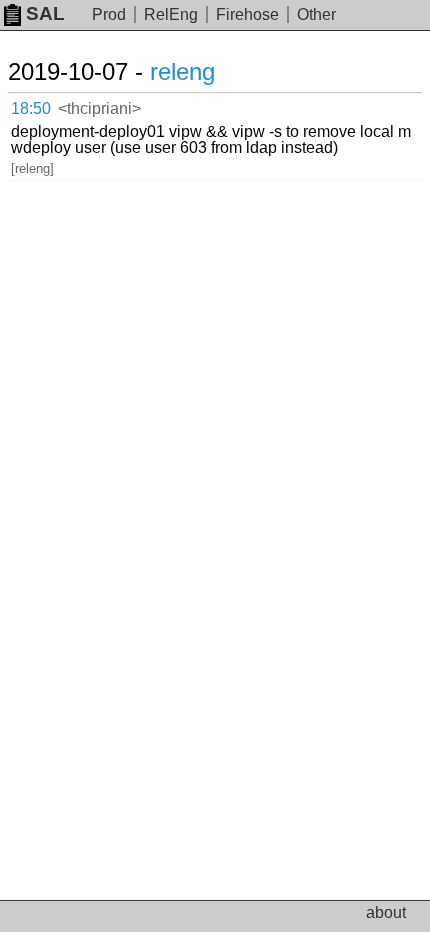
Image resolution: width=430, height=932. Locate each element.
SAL (45, 13)
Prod (109, 14)
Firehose (247, 14)
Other (316, 14)
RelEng (171, 14)
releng (182, 71)
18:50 (31, 108)
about (386, 912)
